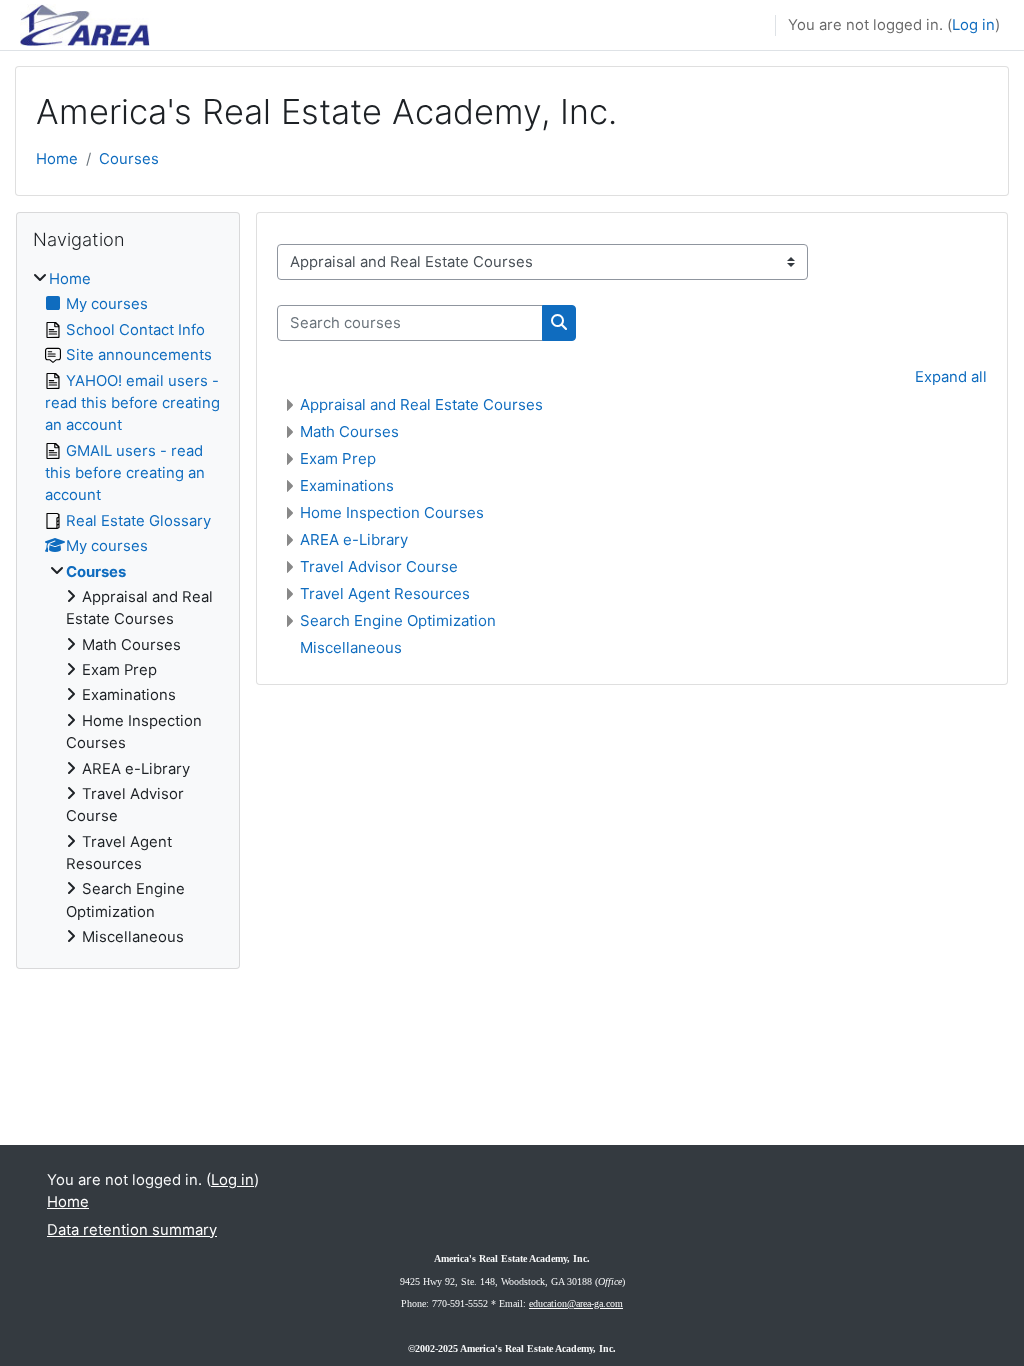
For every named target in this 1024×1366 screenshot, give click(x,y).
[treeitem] (128, 608)
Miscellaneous (351, 647)
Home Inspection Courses (392, 512)
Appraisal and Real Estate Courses (421, 404)
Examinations (347, 485)
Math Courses (349, 431)
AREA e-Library (354, 539)
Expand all (951, 377)
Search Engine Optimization (398, 620)
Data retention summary (132, 1230)
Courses (129, 159)
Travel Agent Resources (385, 593)
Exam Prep (338, 458)
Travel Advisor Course (379, 566)
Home (57, 159)
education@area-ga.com (576, 1303)
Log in (973, 25)
